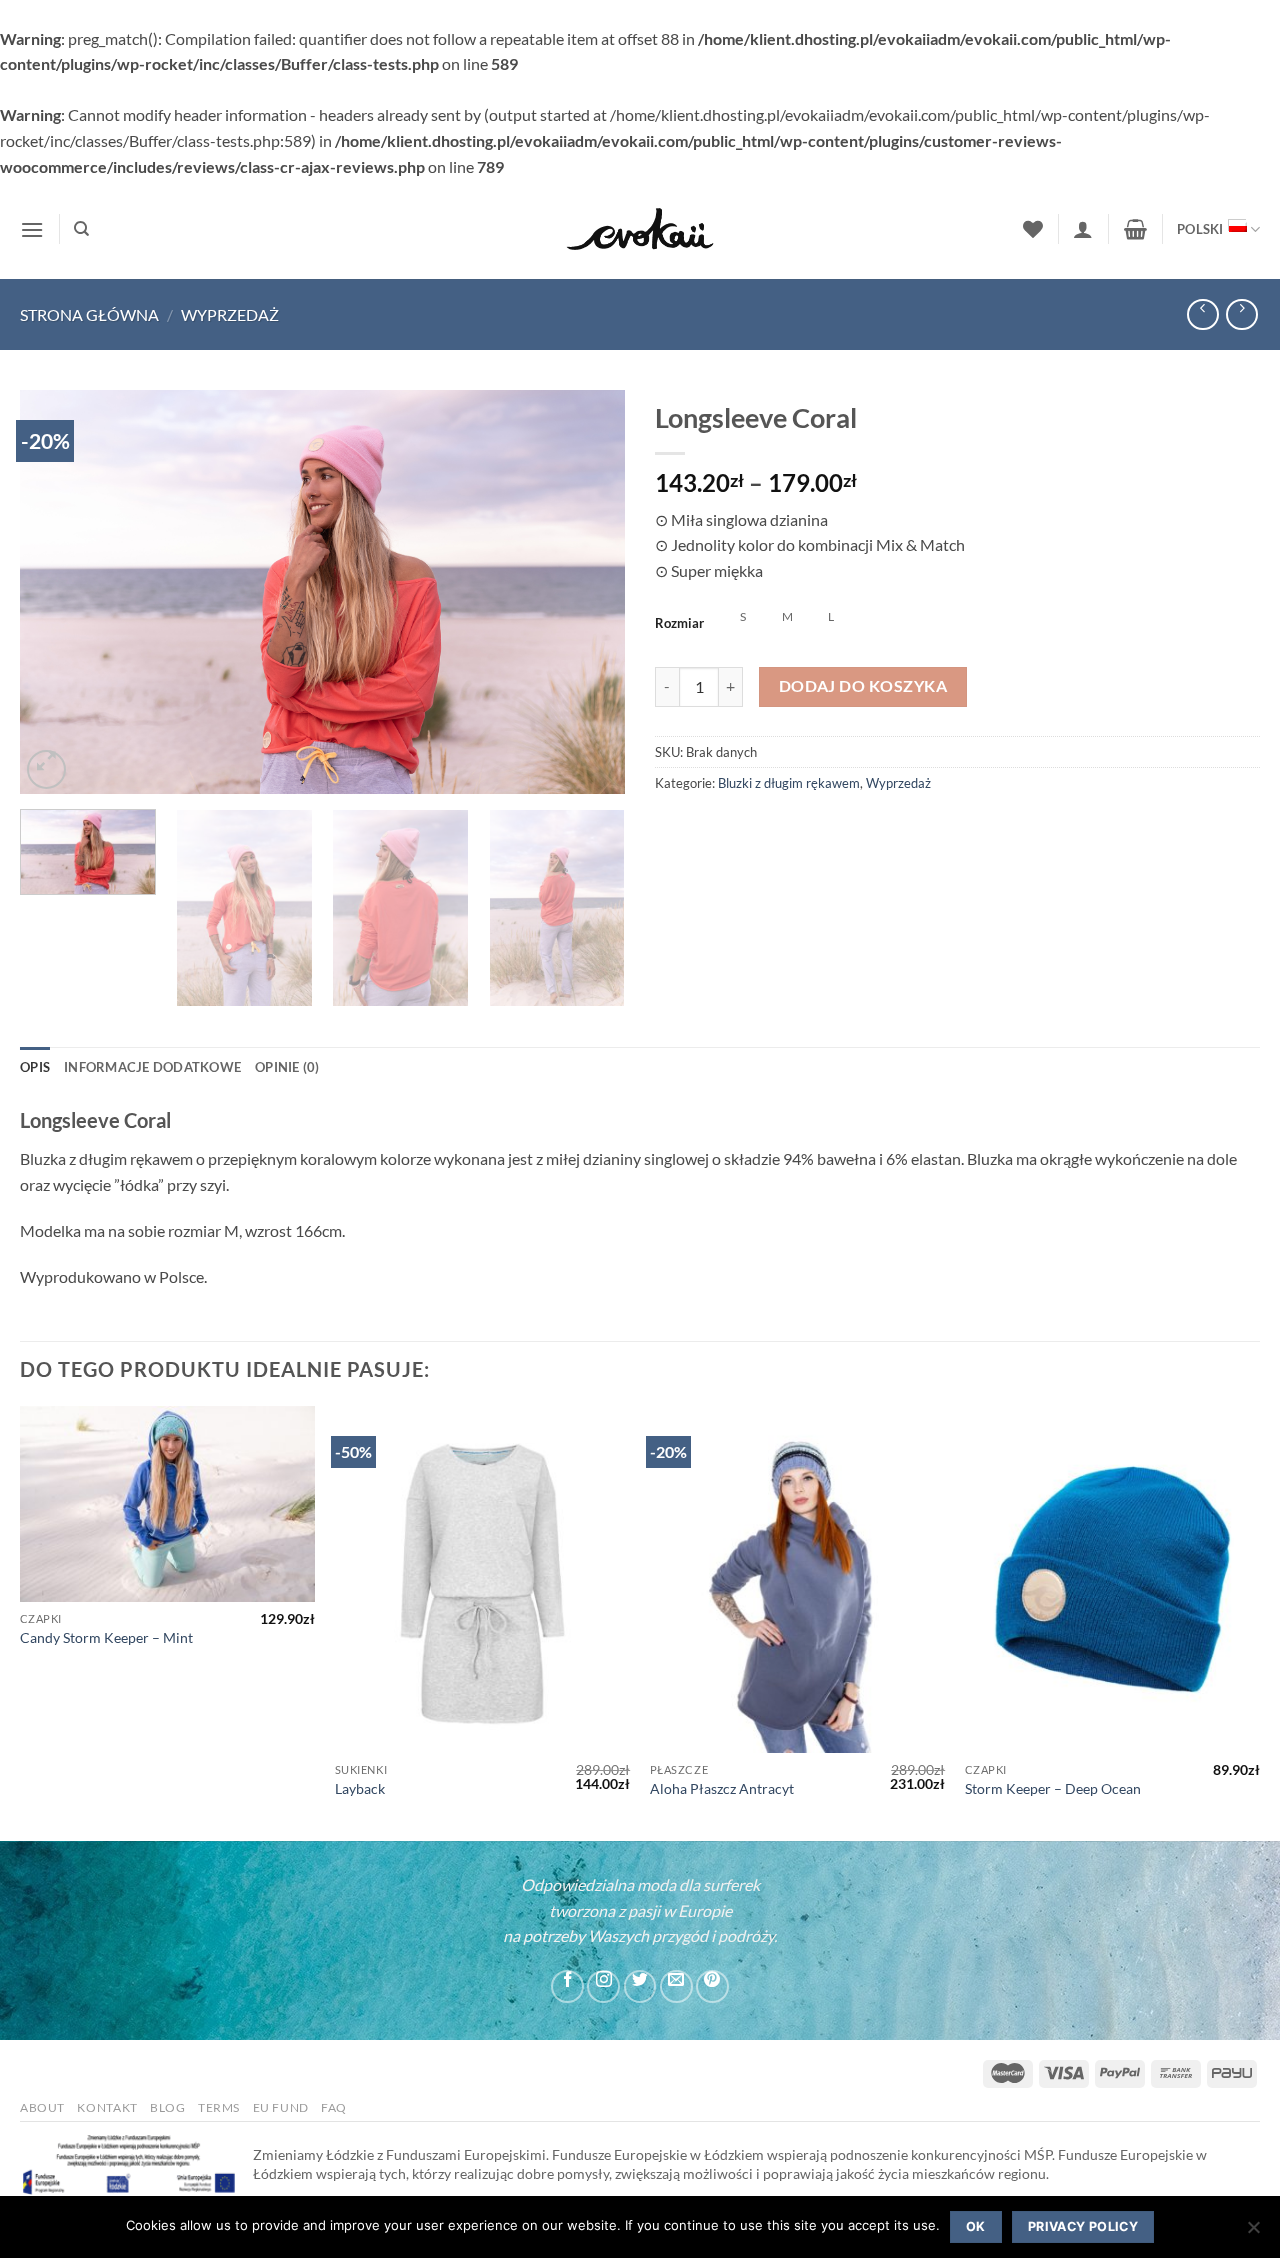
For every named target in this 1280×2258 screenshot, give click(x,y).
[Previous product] (1241, 314)
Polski (1200, 229)
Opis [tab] (35, 1067)
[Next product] (1202, 314)
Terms (219, 2107)
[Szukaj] (81, 229)
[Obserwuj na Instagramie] (603, 1986)
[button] (32, 229)
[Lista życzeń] (1033, 229)
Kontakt (107, 2107)
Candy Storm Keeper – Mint (106, 1637)
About (42, 2107)
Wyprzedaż (230, 314)
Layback (360, 1788)
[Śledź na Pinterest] (712, 1986)
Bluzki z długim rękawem (789, 783)
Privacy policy (1083, 2226)
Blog (167, 2107)
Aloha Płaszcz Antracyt (722, 1788)
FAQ (334, 2107)
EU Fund (281, 2107)
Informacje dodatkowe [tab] (152, 1067)
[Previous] (57, 592)
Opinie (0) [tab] (287, 1067)
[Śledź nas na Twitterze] (640, 1986)
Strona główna (89, 314)
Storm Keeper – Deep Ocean (1053, 1788)
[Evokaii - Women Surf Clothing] (640, 229)
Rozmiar (679, 623)
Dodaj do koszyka (863, 686)
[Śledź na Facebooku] (567, 1986)
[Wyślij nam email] (676, 1986)
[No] (1253, 2233)
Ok (976, 2226)
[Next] (588, 592)
